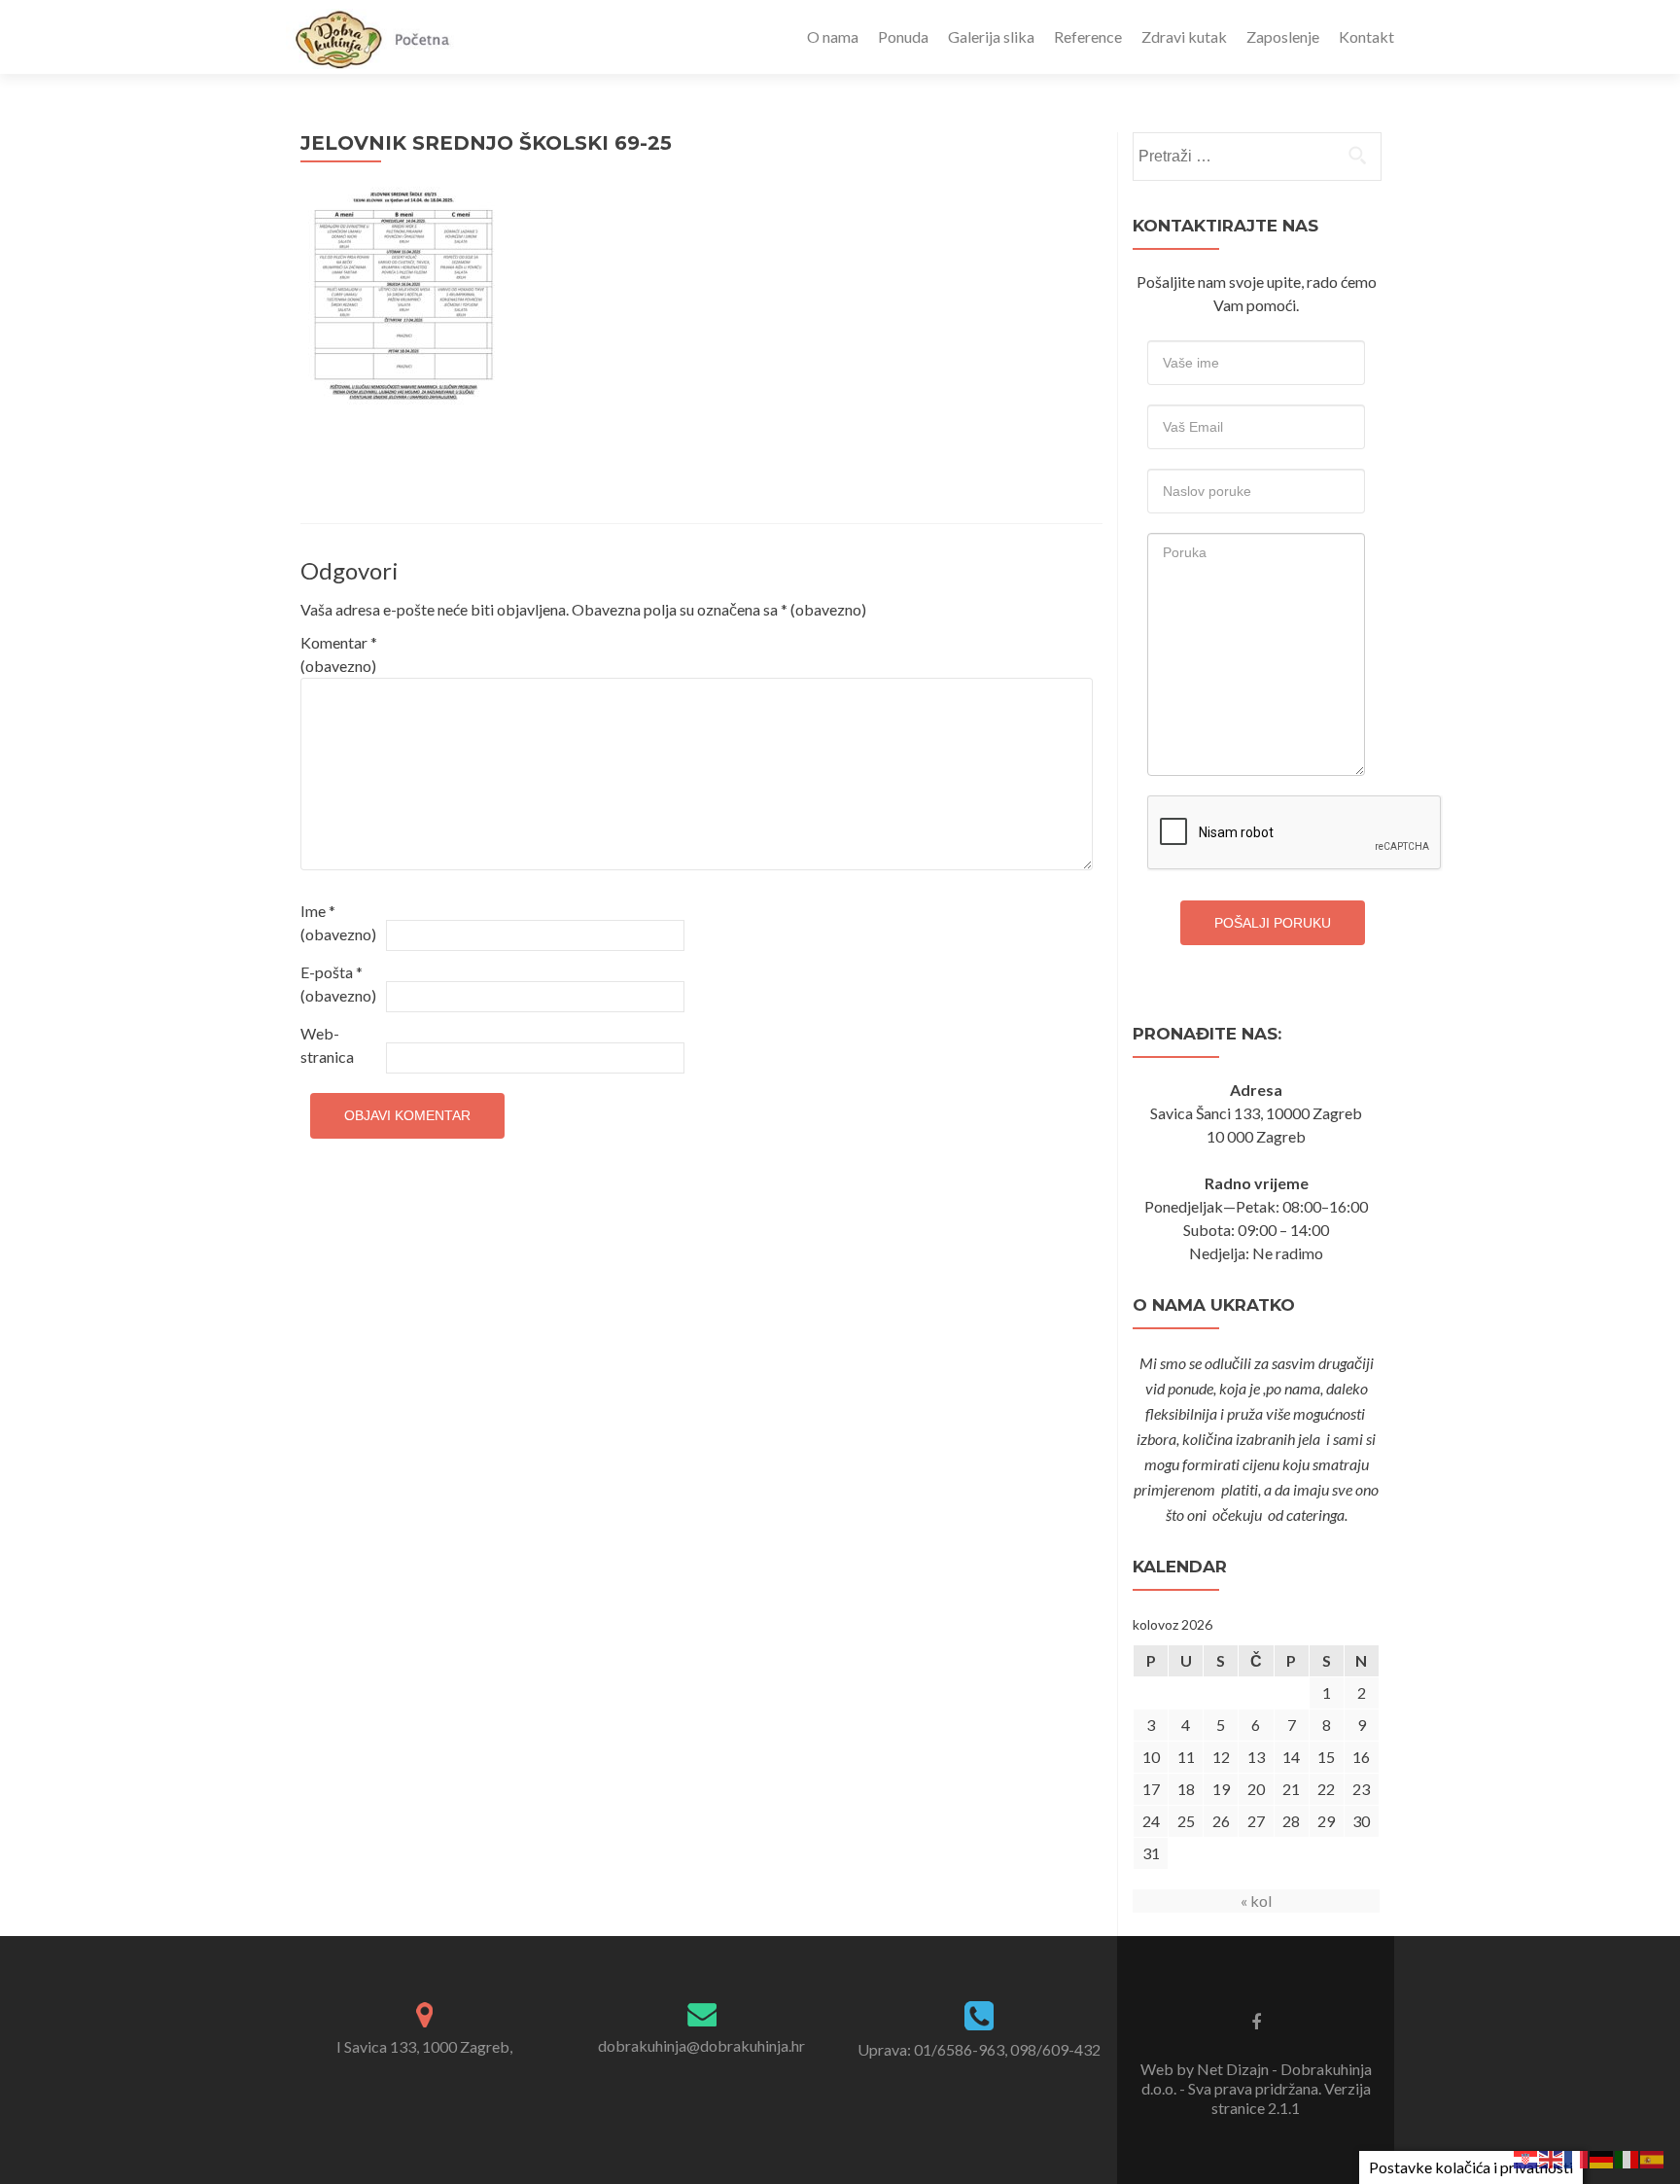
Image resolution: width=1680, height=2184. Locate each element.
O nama (833, 36)
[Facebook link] (1256, 2021)
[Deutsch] (1602, 2157)
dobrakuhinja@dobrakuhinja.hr (701, 2045)
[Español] (1653, 2157)
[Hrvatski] (1526, 2157)
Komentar (339, 654)
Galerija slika (991, 36)
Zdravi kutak (1184, 36)
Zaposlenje (1283, 36)
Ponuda (903, 36)
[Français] (1577, 2157)
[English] (1552, 2157)
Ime (338, 922)
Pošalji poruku (1273, 923)
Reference (1088, 36)
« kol (1256, 1901)
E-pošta (338, 984)
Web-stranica (327, 1045)
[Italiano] (1627, 2157)
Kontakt (1366, 36)
